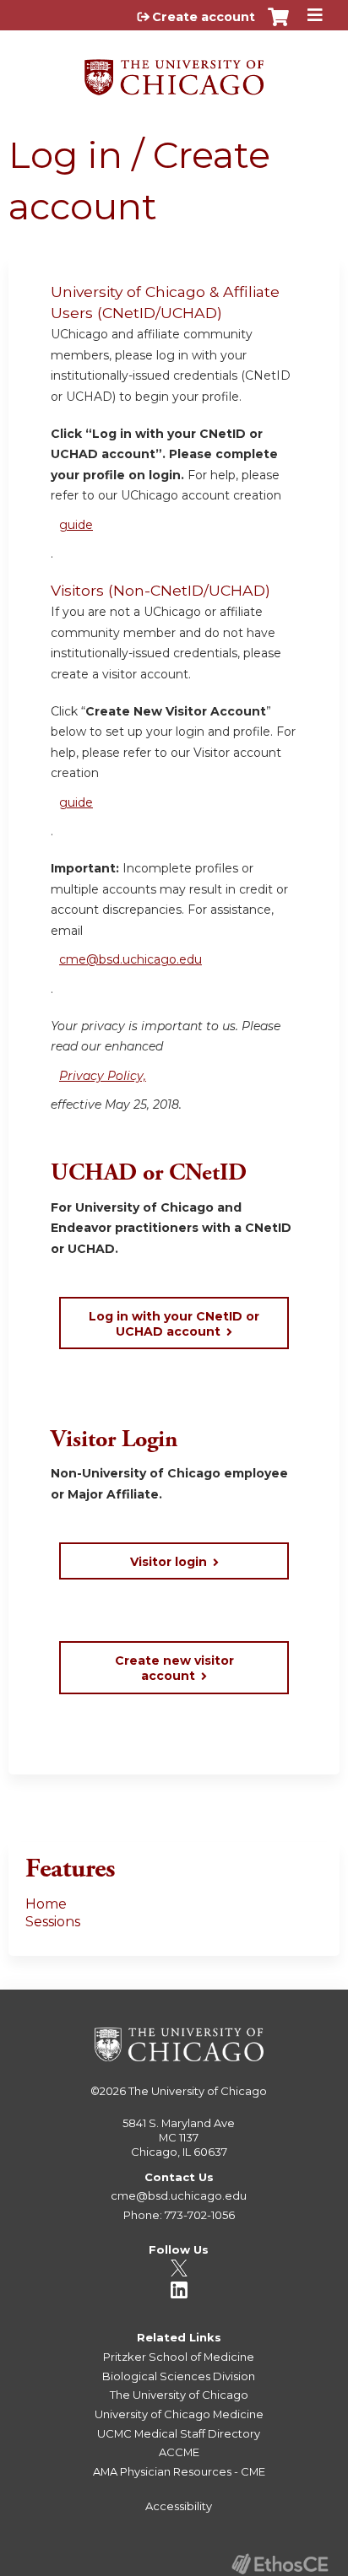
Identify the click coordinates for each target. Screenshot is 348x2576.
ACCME (179, 2452)
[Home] (174, 71)
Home (46, 1904)
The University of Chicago (198, 2091)
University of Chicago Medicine (179, 2414)
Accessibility (179, 2506)
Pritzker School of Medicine (179, 2357)
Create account (204, 17)
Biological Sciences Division (179, 2376)
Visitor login (169, 1562)
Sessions (53, 1922)
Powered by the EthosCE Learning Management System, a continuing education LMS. (280, 2564)
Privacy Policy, (103, 1076)
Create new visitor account (174, 1668)
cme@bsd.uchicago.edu (130, 959)
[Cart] (278, 25)
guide (76, 525)
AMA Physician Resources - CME (179, 2471)
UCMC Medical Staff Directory (179, 2433)
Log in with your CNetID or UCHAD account (174, 1324)
